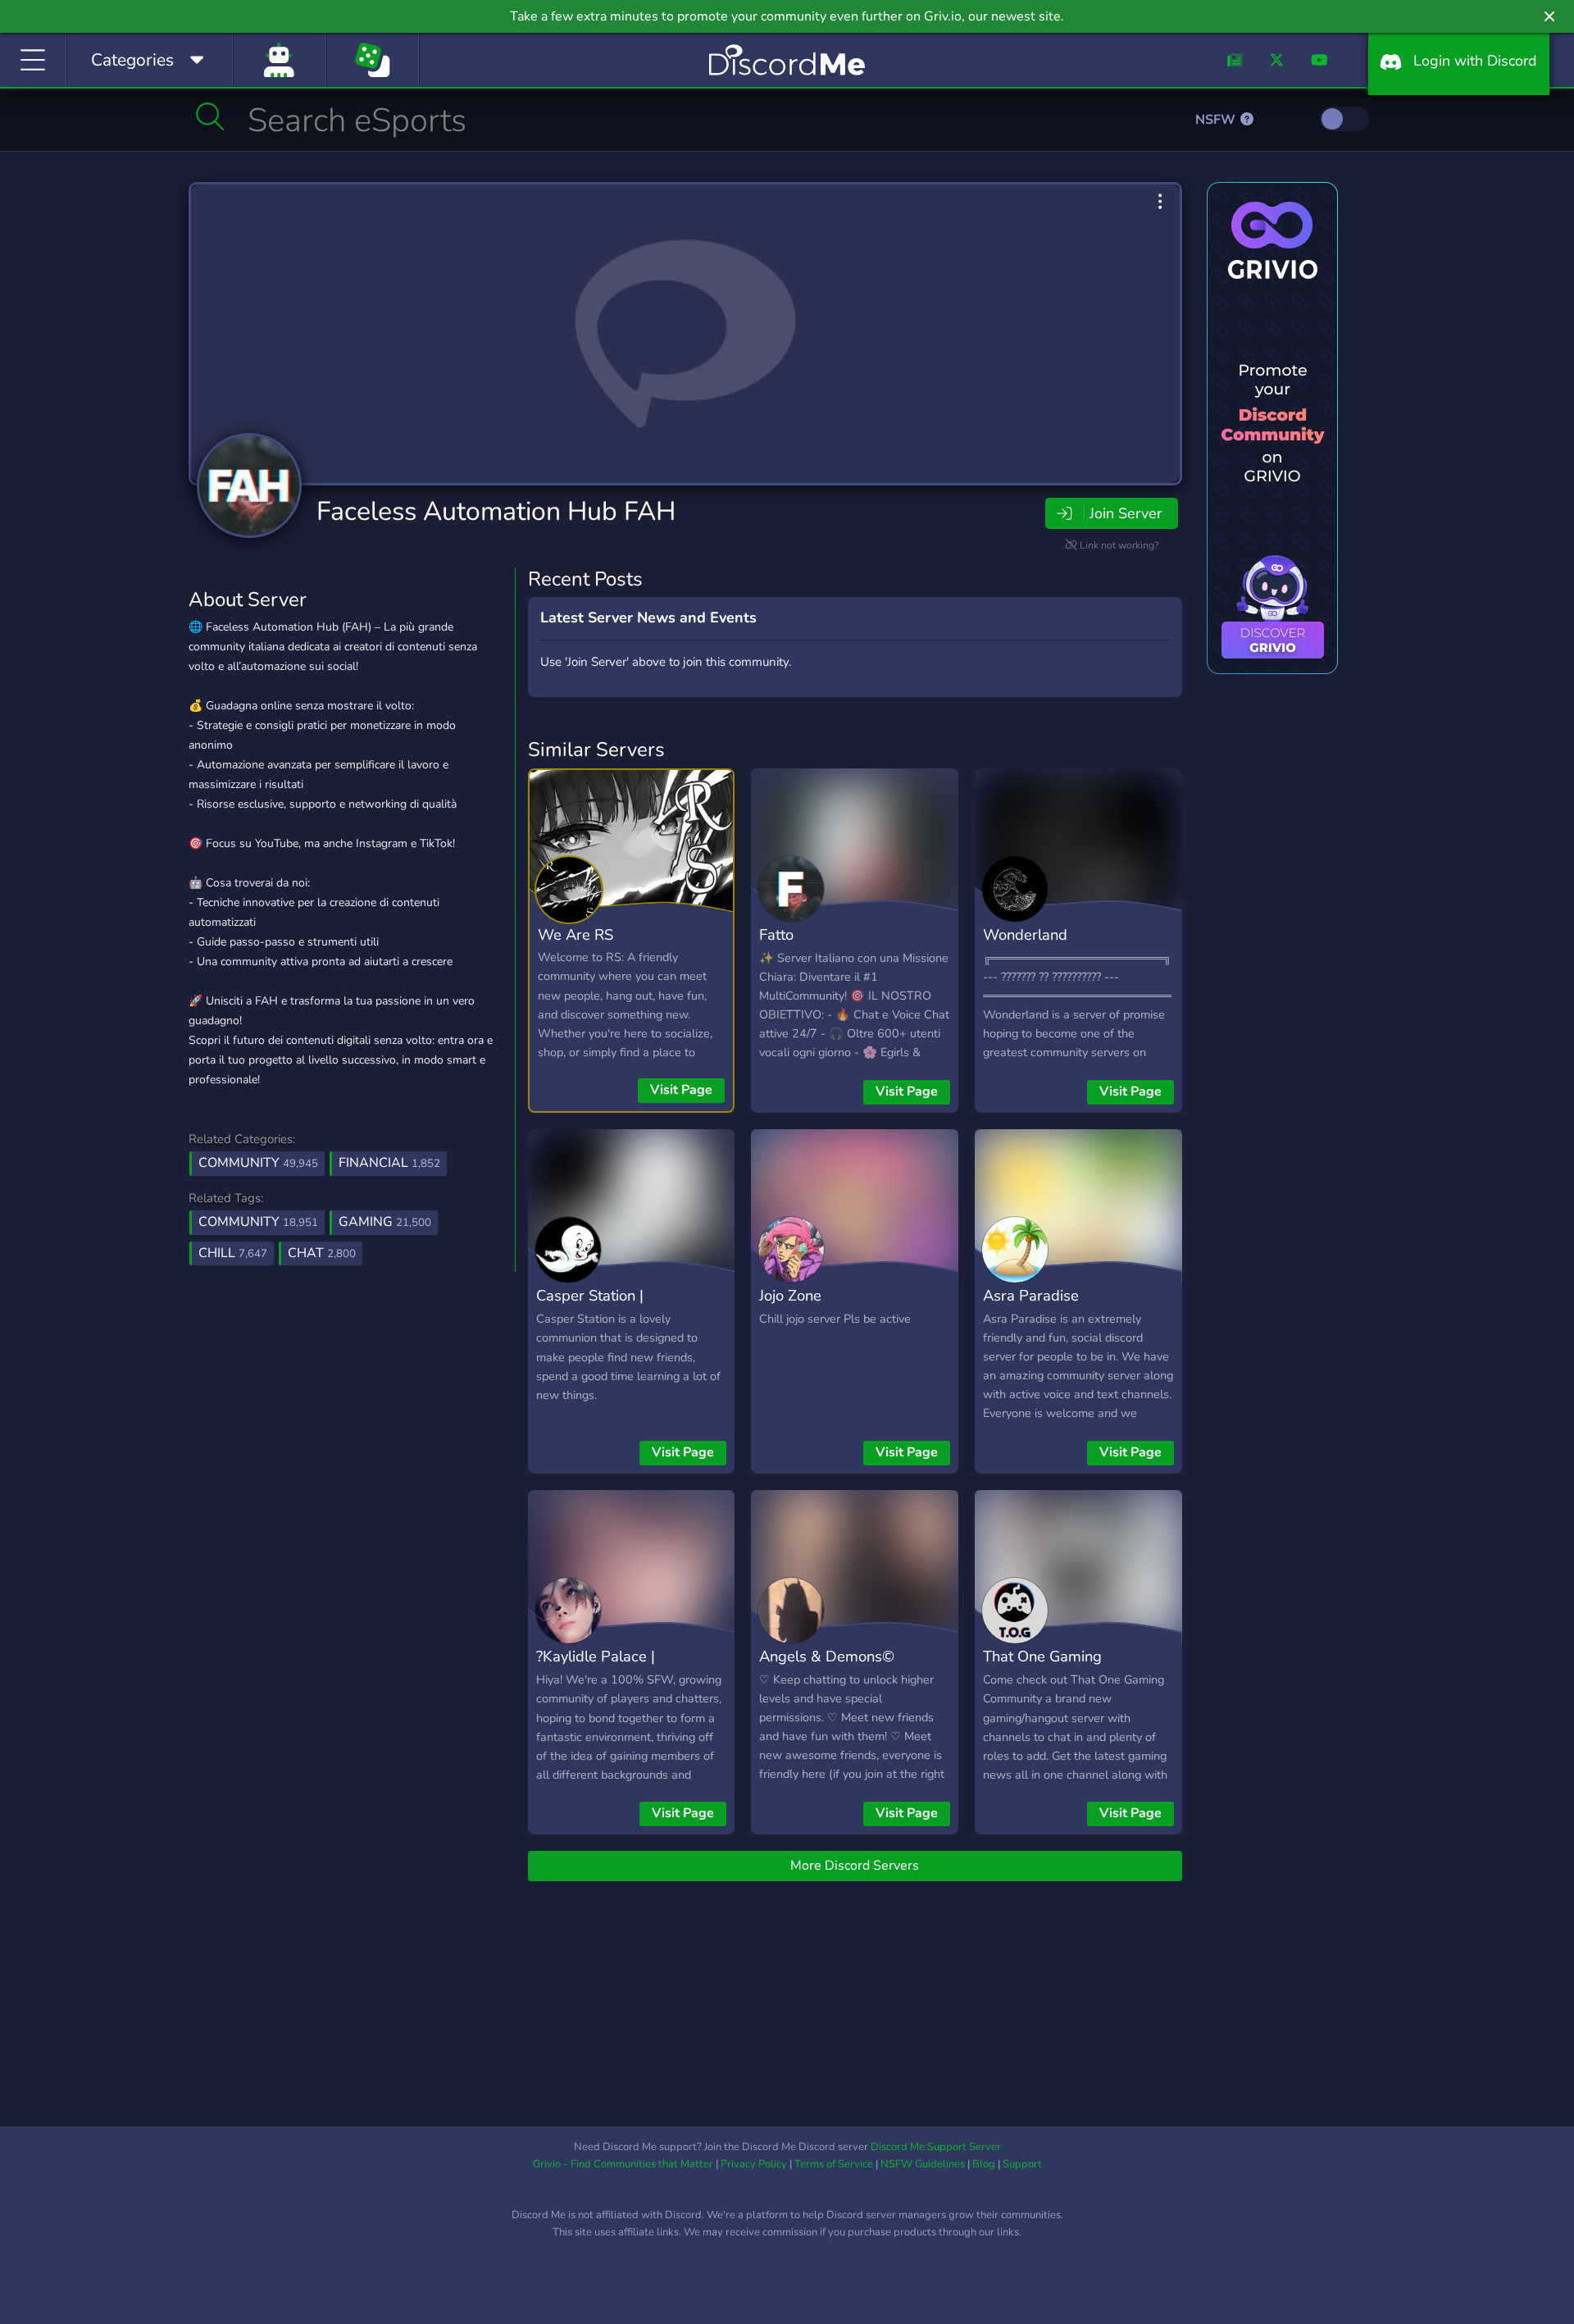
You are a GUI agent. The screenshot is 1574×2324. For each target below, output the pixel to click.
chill (233, 1253)
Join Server (1126, 513)
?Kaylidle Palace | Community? (596, 1668)
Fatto (776, 934)
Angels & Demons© (827, 1656)
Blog (984, 2164)
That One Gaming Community (1042, 1668)
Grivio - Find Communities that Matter (623, 2164)
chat (322, 1253)
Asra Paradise (1031, 1295)
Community (258, 1163)
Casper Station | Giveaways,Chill (590, 1307)
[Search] (210, 116)
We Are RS (575, 934)
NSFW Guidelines (923, 2164)
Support (1022, 2164)
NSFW (1217, 120)
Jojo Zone (790, 1295)
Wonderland (1025, 934)
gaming (385, 1222)
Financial (389, 1163)
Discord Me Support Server (936, 2147)
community (258, 1222)
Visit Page (681, 1090)
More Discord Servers (855, 1866)
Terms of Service (834, 2164)
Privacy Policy (754, 2164)
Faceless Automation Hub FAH (496, 511)
